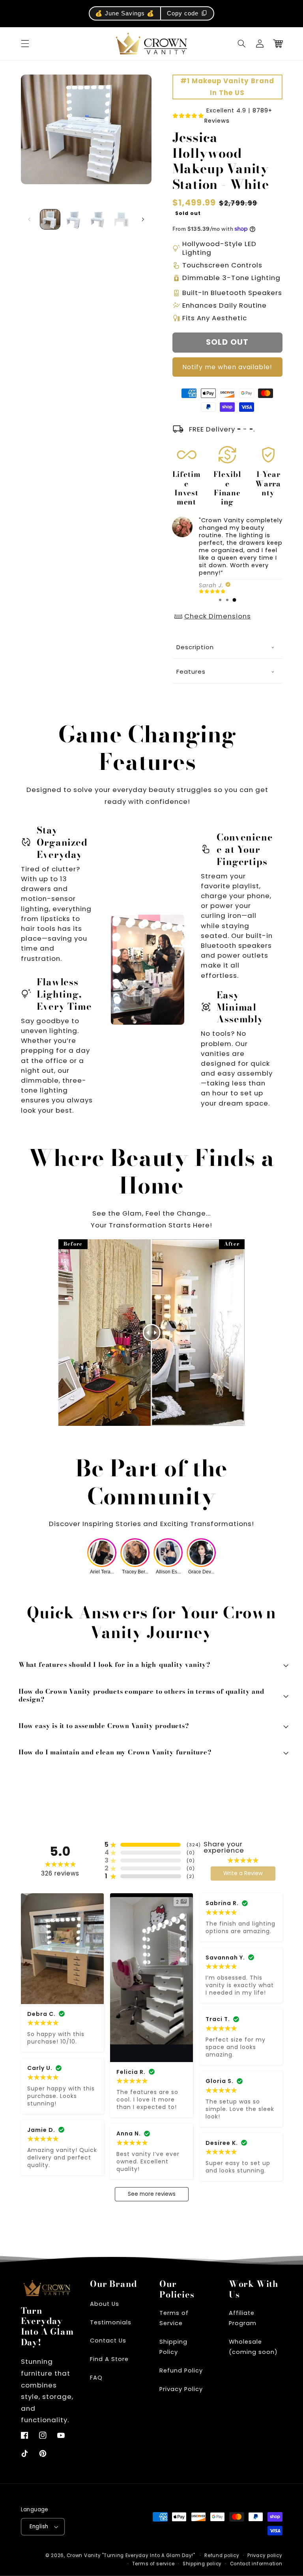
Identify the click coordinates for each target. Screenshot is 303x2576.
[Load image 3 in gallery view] (97, 219)
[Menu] (25, 44)
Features (191, 672)
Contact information (256, 2564)
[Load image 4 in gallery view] (122, 219)
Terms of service (153, 2564)
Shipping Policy (173, 2347)
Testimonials (111, 2322)
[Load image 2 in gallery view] (74, 219)
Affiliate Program (243, 2318)
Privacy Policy (181, 2389)
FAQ (96, 2378)
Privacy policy (265, 2555)
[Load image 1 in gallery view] (50, 219)
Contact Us (108, 2341)
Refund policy (222, 2555)
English (39, 2526)
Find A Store (109, 2359)
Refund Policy (181, 2371)
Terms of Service (174, 2318)
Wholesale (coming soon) (253, 2347)
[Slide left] (30, 219)
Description (195, 647)
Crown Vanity (84, 2555)
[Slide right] (143, 219)
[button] (242, 44)
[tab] (220, 600)
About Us (105, 2304)
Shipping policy (202, 2564)
